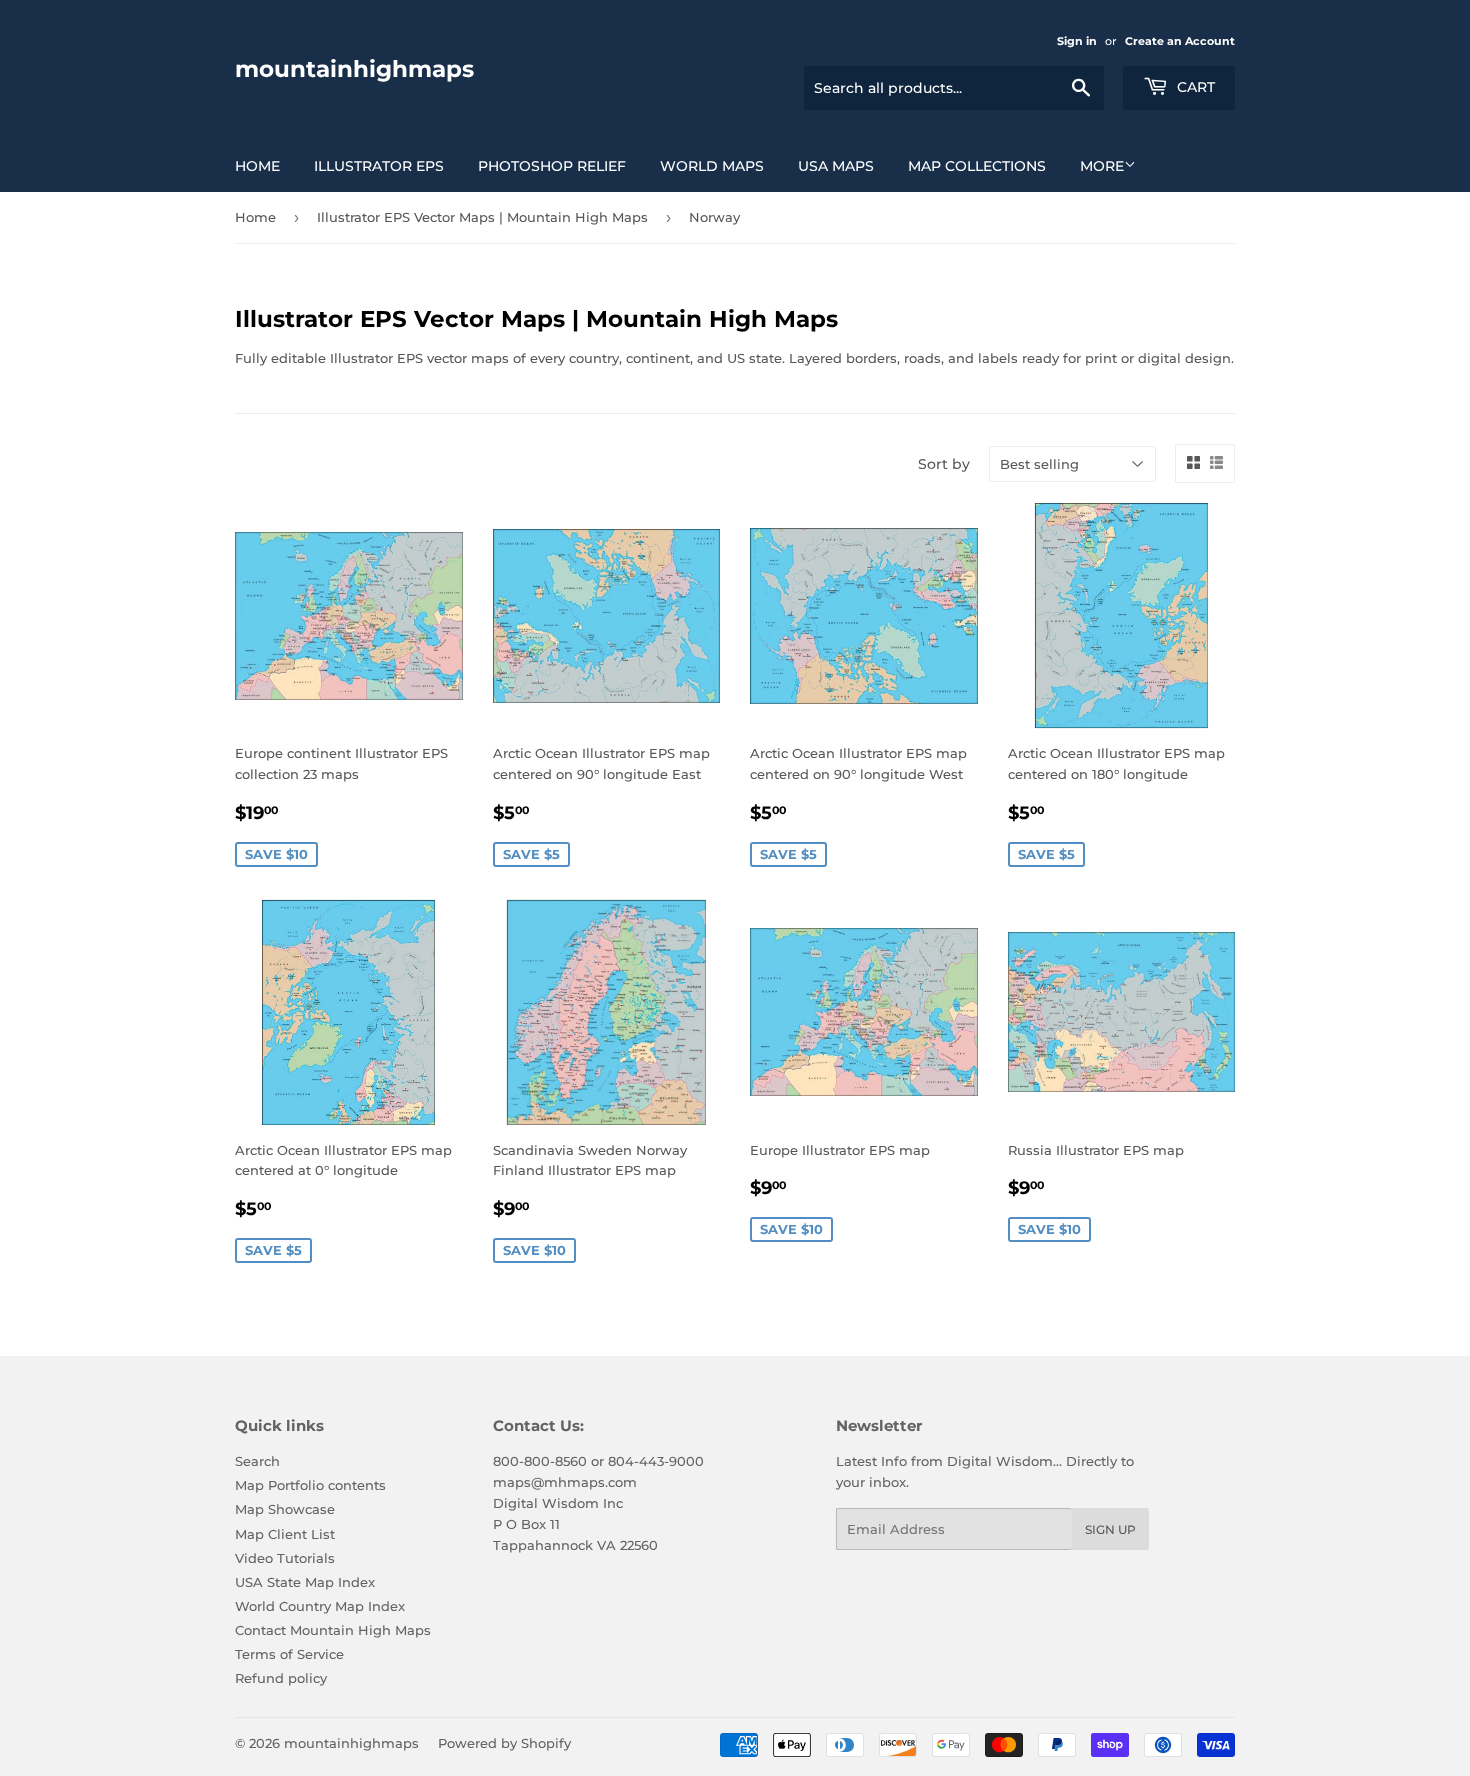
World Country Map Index (320, 1606)
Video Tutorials (285, 1558)
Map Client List (285, 1534)
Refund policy (281, 1678)
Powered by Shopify (504, 1743)
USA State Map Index (305, 1582)
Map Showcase (285, 1509)
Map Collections (977, 166)
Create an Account (1180, 41)
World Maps (712, 166)
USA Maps (836, 166)
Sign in (1077, 41)
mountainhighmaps (354, 69)
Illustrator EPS (379, 166)
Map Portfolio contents (310, 1485)
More (1102, 166)
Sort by (944, 464)
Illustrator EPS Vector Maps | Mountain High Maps (482, 217)
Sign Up (1110, 1529)
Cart (1194, 87)
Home (257, 166)
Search (257, 1461)
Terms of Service (289, 1654)
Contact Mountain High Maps (333, 1630)
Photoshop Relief (552, 166)
